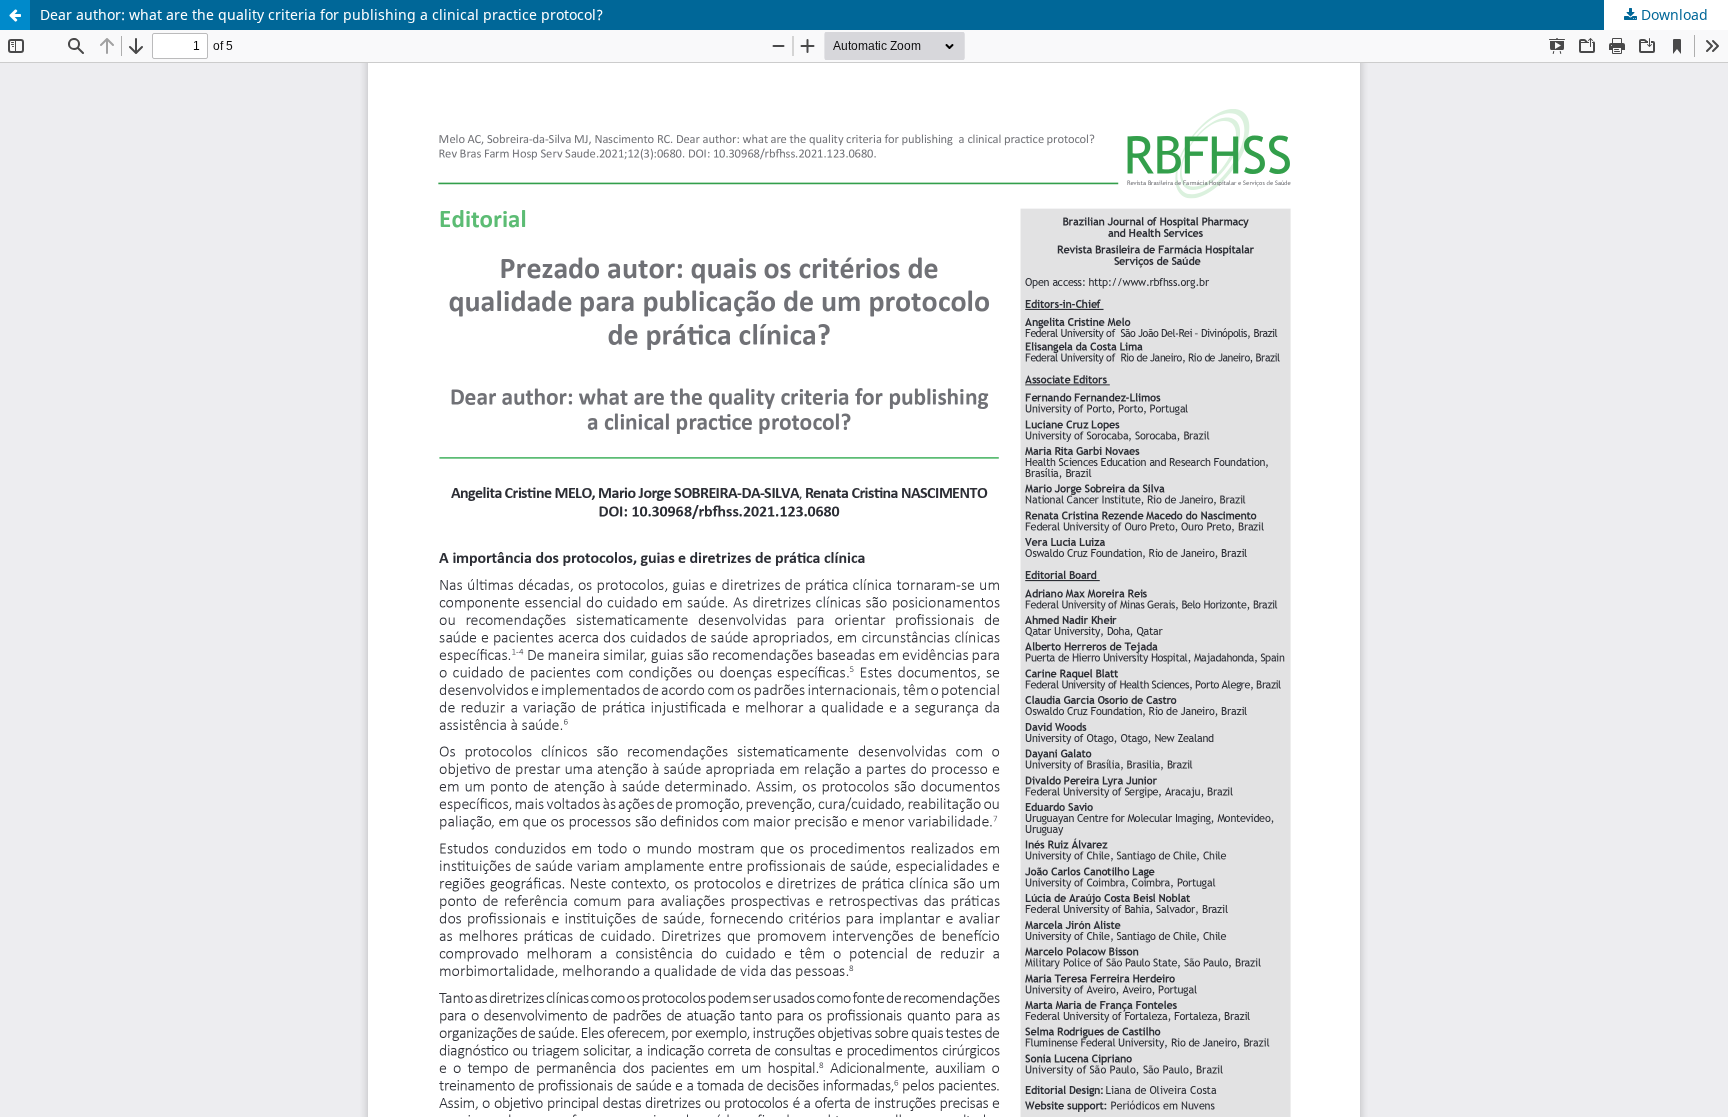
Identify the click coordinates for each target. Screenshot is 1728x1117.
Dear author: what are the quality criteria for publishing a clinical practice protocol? (321, 14)
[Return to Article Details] (15, 15)
